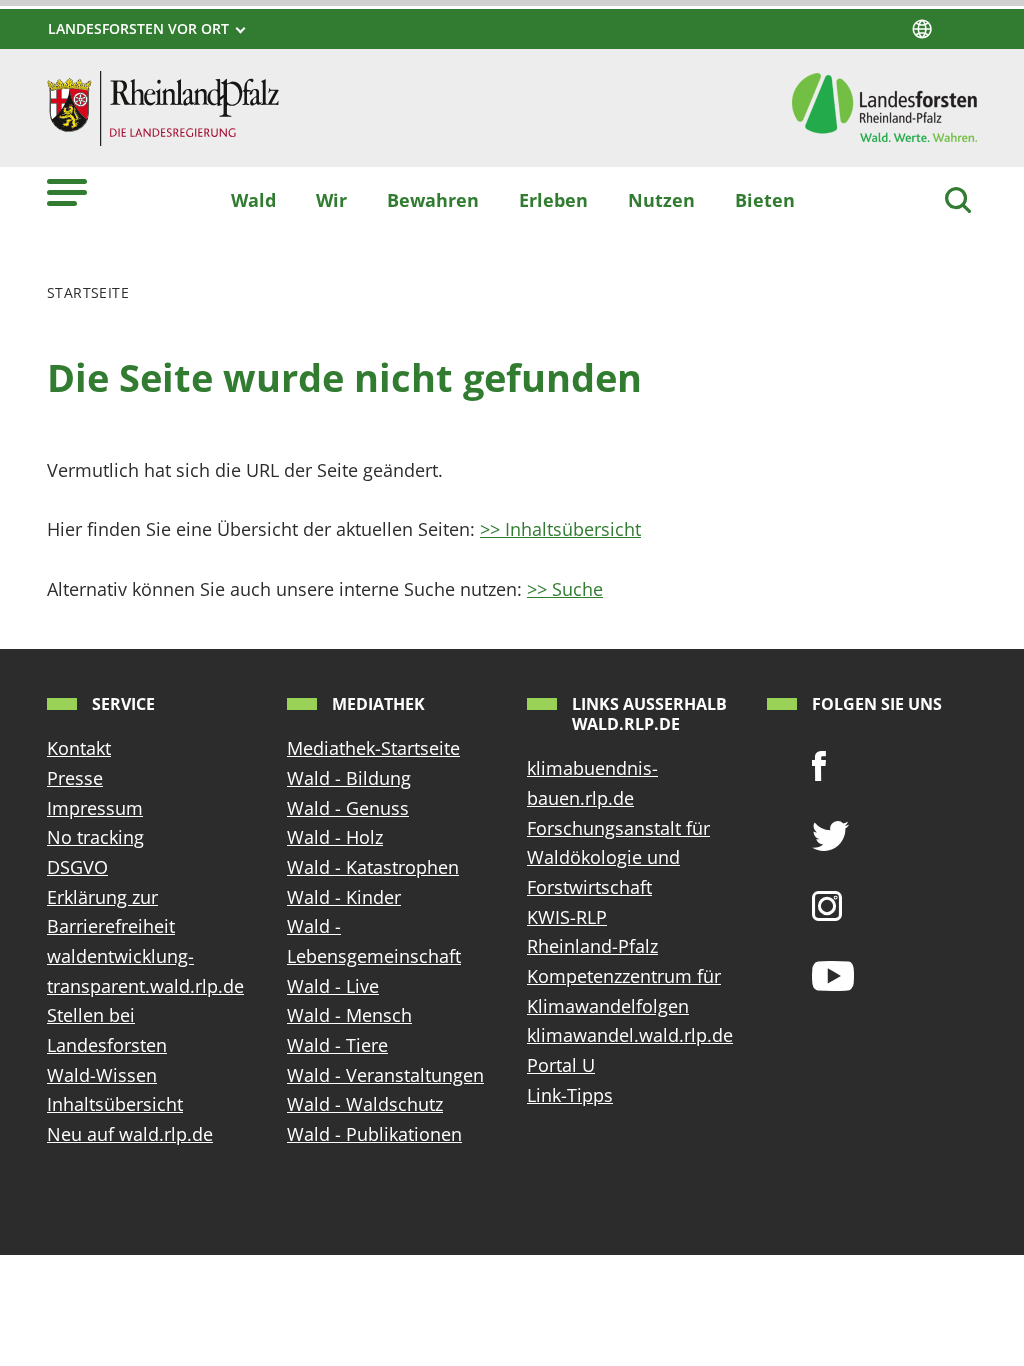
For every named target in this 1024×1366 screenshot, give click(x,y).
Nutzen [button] (661, 200)
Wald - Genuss (348, 808)
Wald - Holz (335, 837)
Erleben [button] (553, 200)
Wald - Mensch (349, 1015)
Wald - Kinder (344, 897)
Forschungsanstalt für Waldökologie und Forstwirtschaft (618, 857)
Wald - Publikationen (374, 1134)
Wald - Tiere (337, 1045)
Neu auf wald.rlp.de (130, 1134)
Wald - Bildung (349, 778)
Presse (75, 778)
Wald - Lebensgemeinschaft (374, 941)
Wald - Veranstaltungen (385, 1075)
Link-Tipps (570, 1095)
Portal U (561, 1065)
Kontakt (79, 748)
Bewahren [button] (433, 200)
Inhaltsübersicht (115, 1104)
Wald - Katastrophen (373, 867)
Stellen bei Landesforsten (107, 1030)
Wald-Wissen (102, 1075)
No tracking (95, 837)
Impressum (95, 808)
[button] (67, 192)
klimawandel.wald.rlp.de (630, 1035)
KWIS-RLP (567, 917)
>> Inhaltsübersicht (560, 529)
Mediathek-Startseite (373, 748)
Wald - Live (333, 986)
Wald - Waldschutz (365, 1104)
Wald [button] (253, 200)
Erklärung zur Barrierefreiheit (111, 912)
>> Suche (565, 589)
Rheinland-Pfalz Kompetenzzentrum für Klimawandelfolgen (624, 975)
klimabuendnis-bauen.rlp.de (592, 783)
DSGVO (77, 867)
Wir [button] (331, 200)
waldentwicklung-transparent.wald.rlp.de (145, 971)
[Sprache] (922, 29)
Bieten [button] (765, 200)
